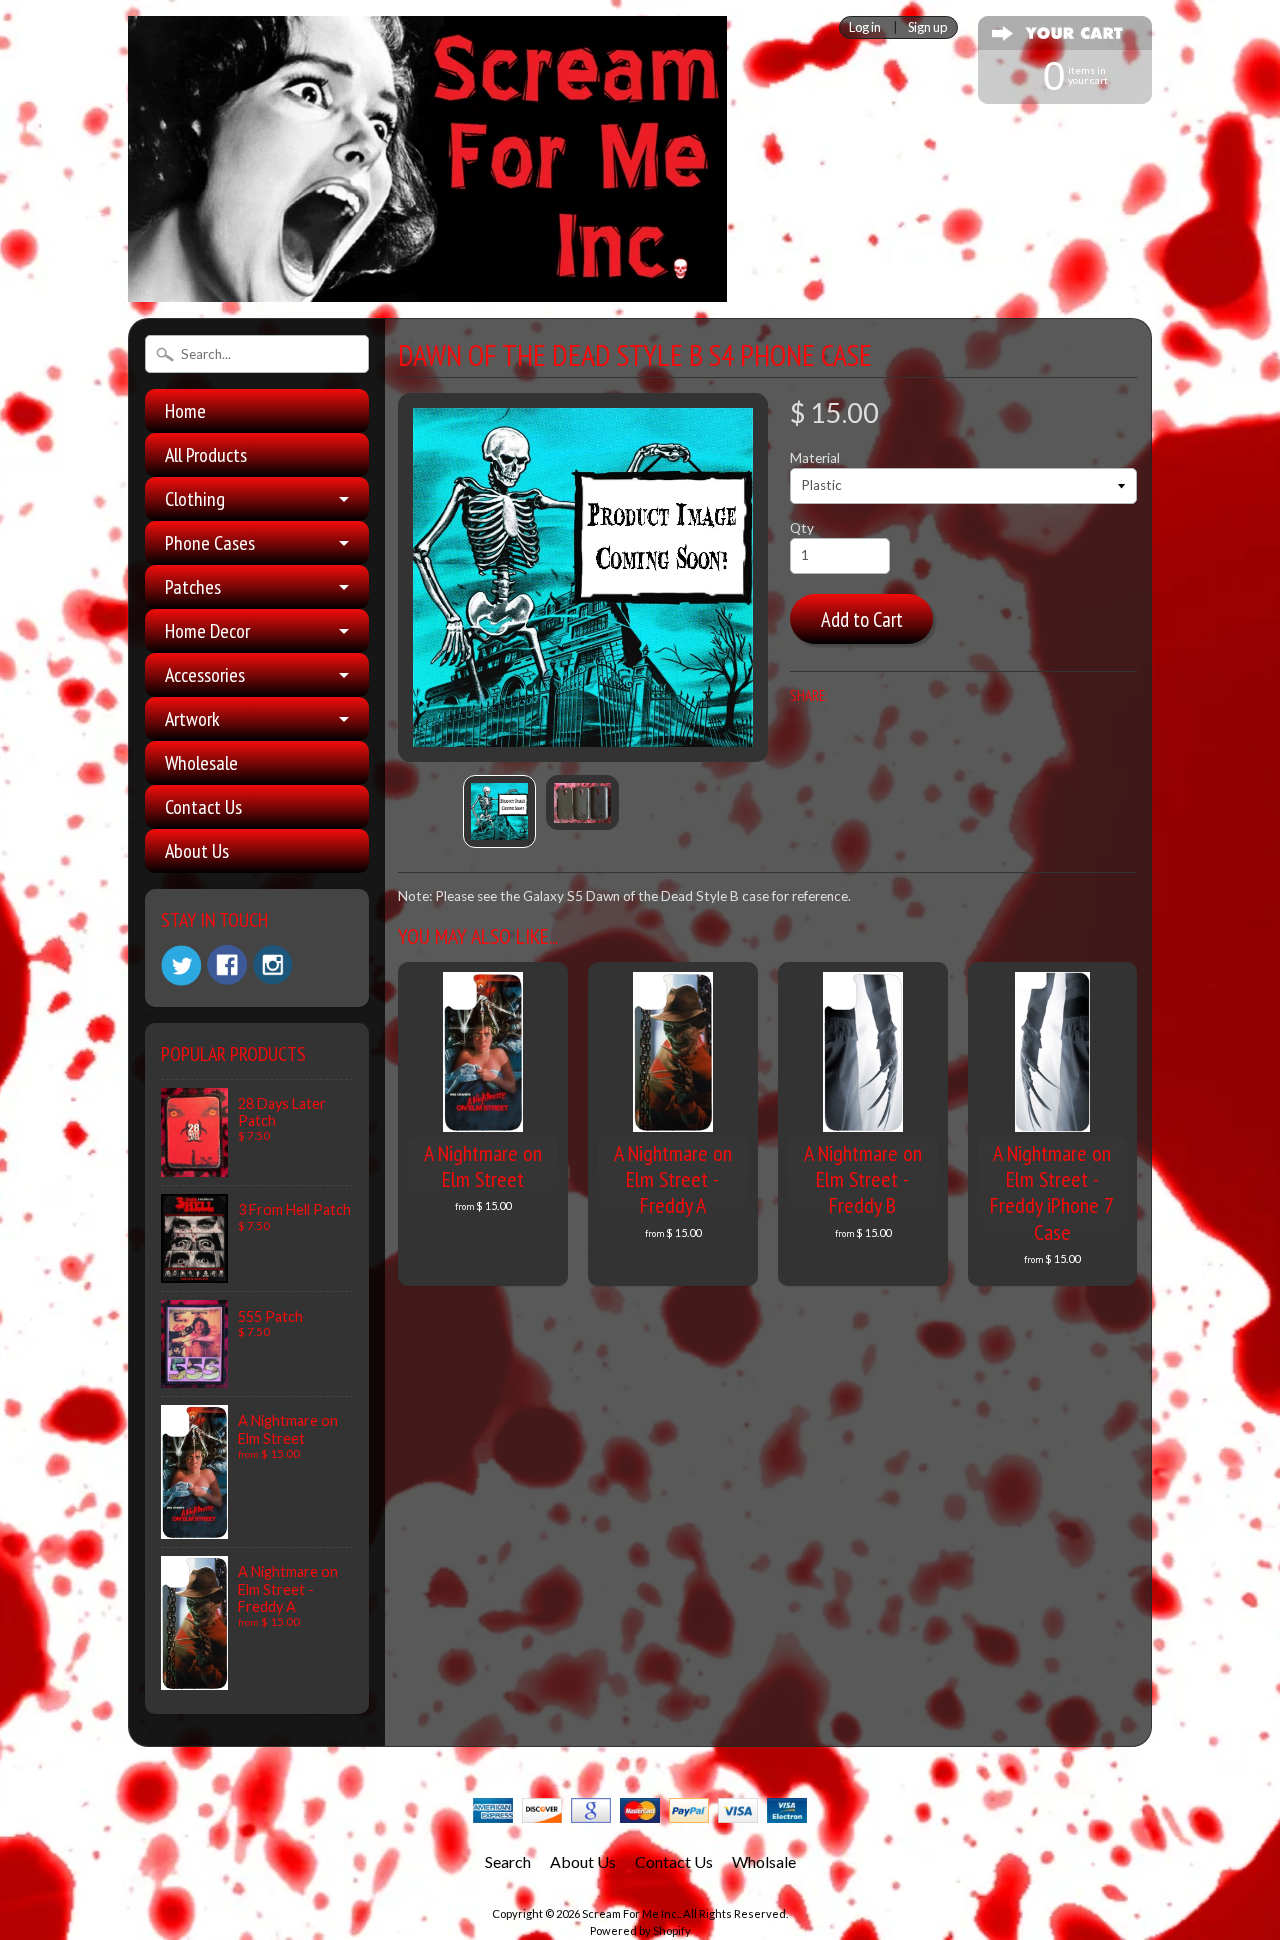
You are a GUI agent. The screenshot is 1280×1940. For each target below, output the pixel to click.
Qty (802, 528)
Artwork (192, 719)
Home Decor (207, 631)
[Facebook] (227, 965)
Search (508, 1861)
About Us (197, 851)
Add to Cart (862, 619)
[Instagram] (273, 965)
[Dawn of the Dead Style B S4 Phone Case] (499, 811)
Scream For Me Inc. (630, 1913)
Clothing (195, 499)
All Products (206, 455)
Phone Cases (210, 543)
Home (185, 411)
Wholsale (764, 1861)
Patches (193, 587)
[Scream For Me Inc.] (427, 290)
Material (815, 458)
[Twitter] (181, 965)
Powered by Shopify (640, 1930)
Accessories (205, 675)
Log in (865, 27)
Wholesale (201, 763)
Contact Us (203, 807)
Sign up (927, 27)
